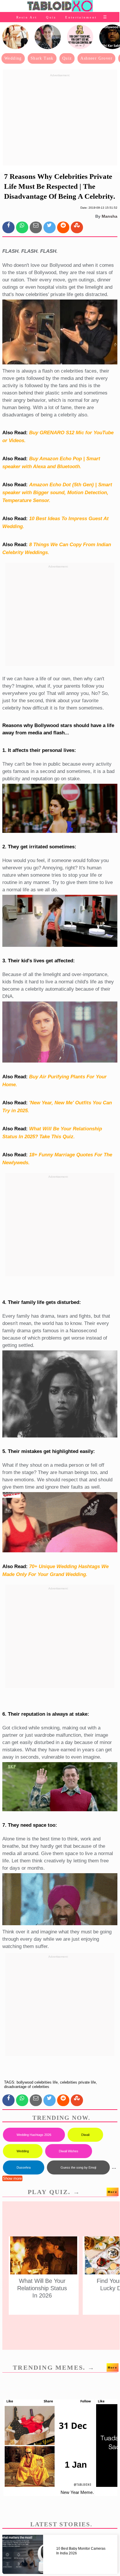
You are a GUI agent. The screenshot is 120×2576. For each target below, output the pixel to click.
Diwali (85, 2135)
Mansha (110, 216)
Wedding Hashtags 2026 (34, 2135)
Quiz (51, 17)
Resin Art (27, 17)
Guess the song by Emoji (78, 2167)
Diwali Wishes (69, 2151)
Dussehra (24, 2167)
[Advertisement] (60, 120)
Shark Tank (42, 58)
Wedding (13, 58)
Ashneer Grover (96, 58)
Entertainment (81, 17)
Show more (12, 2178)
